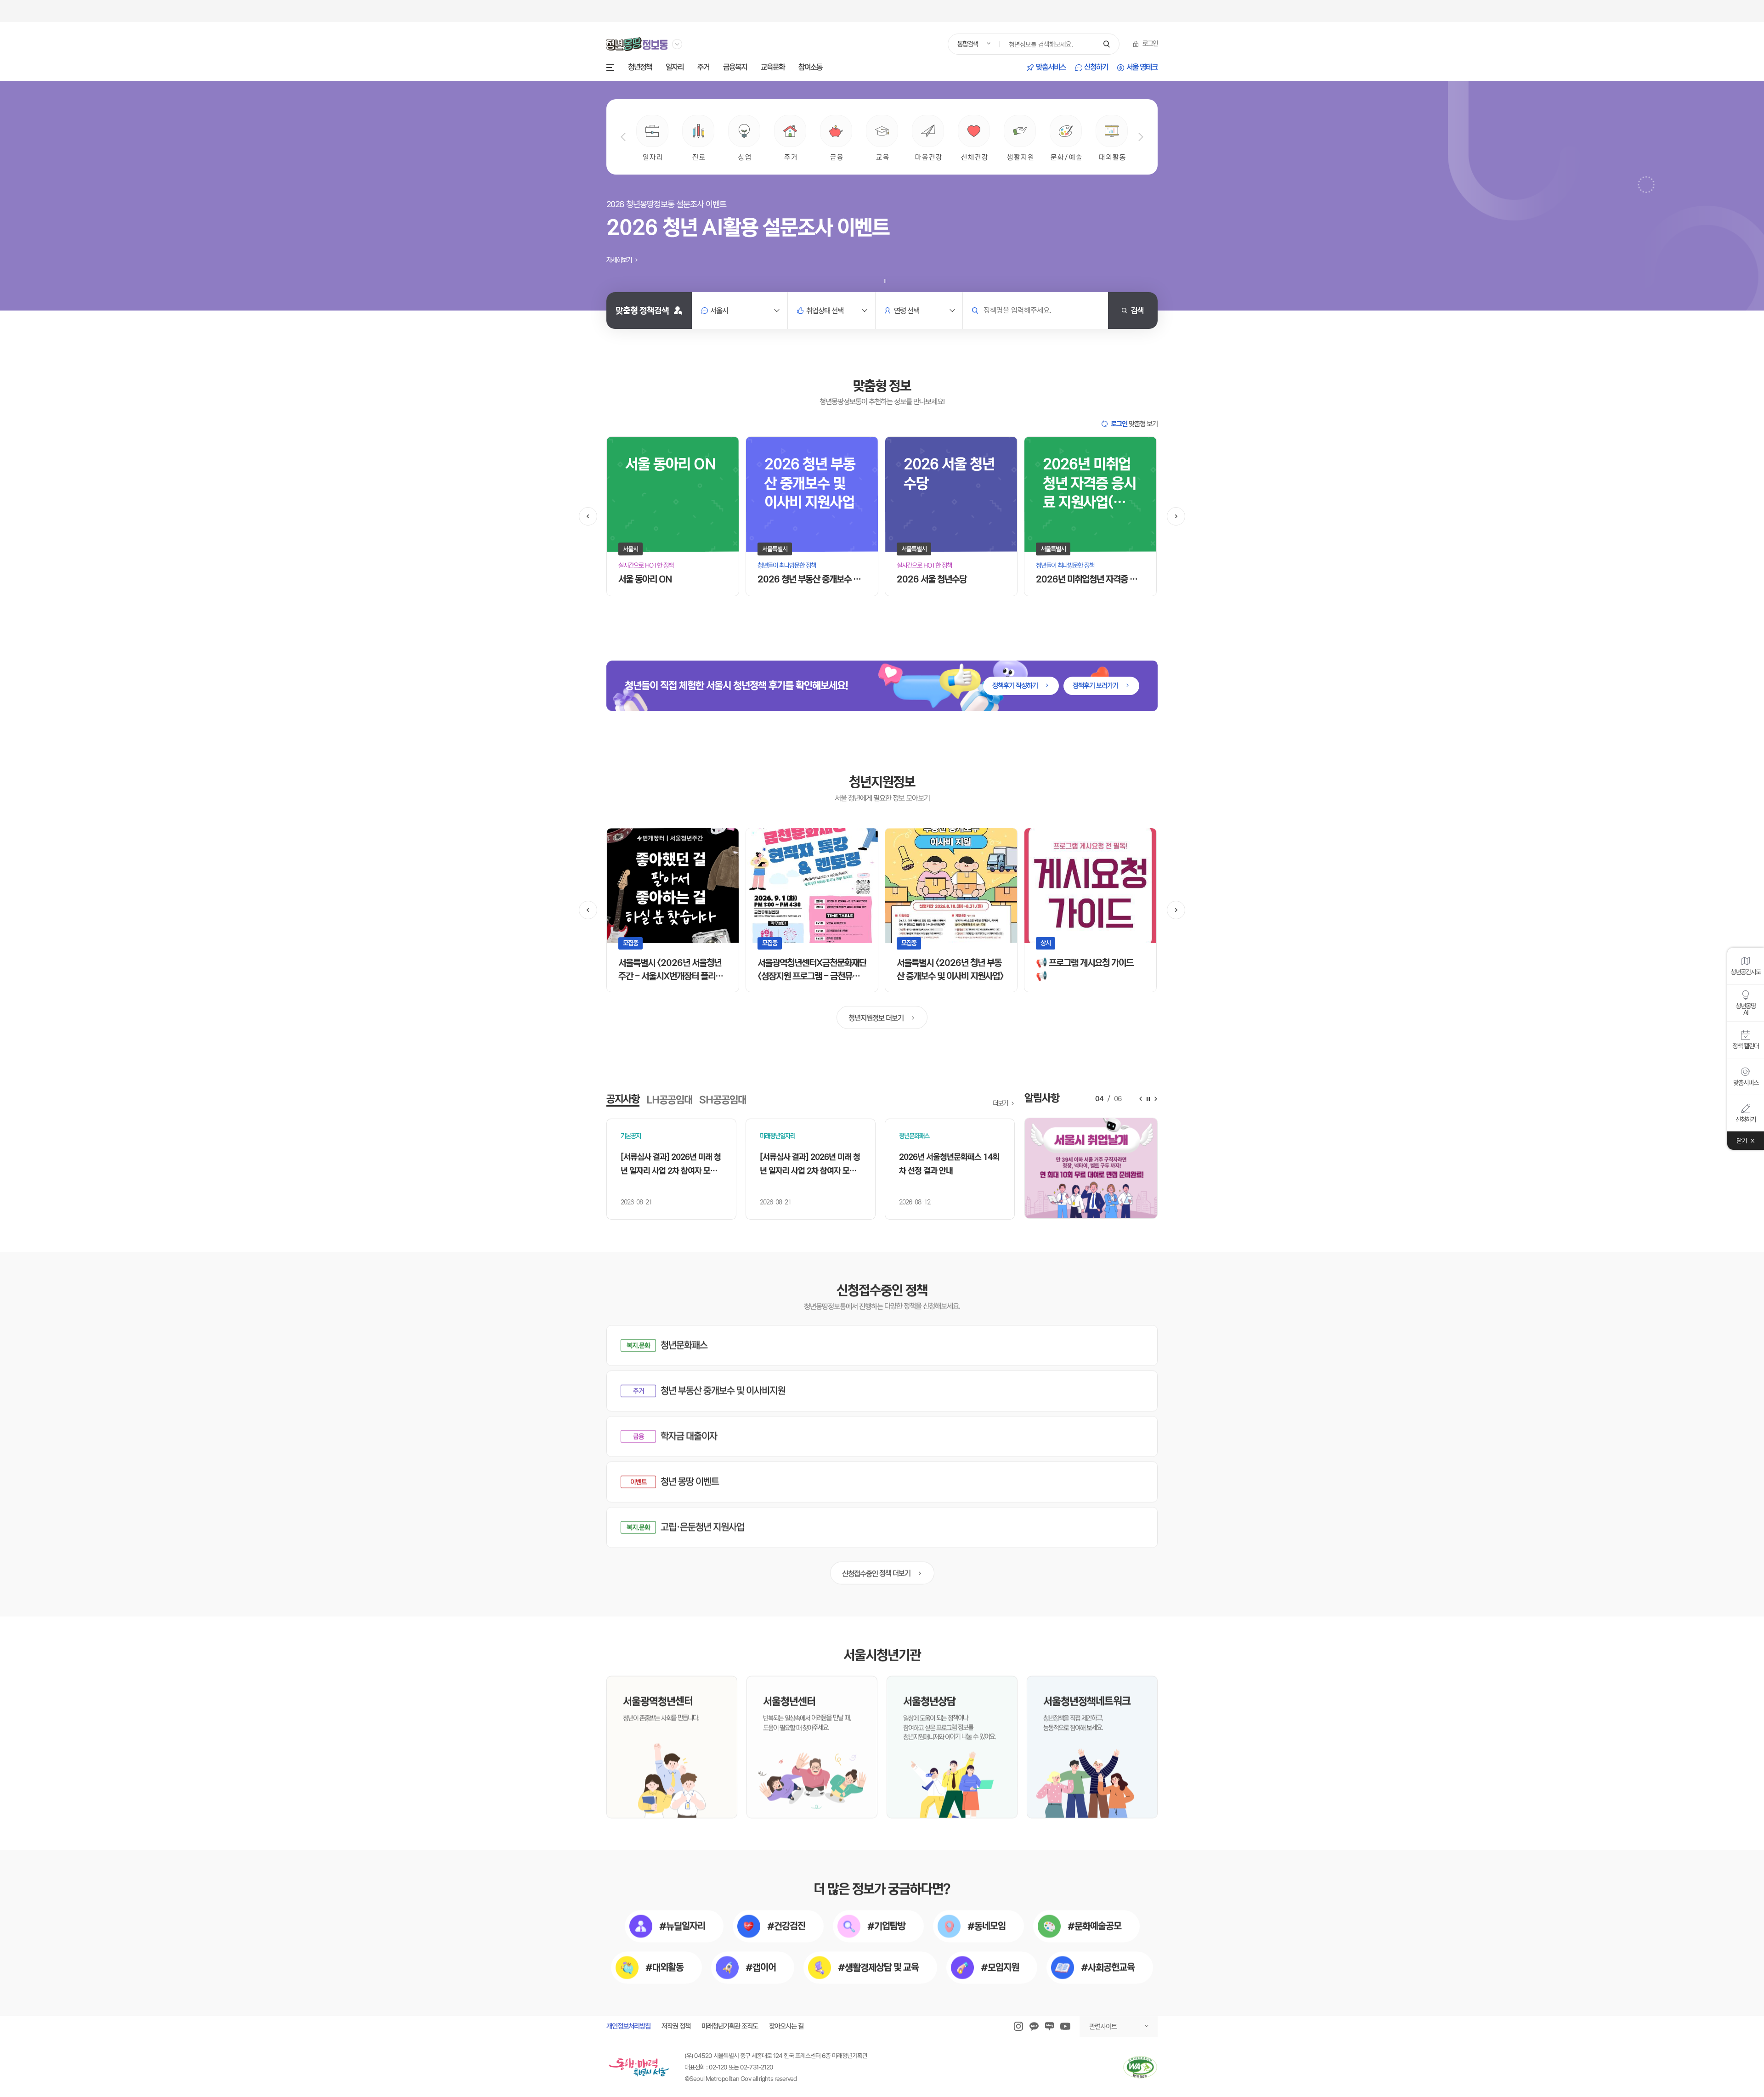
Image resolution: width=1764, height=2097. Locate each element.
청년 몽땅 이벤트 (690, 1482)
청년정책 (640, 68)
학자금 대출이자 (689, 1436)
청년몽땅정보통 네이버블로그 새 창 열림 (1049, 2026)
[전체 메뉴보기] (610, 68)
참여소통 (810, 68)
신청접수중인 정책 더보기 (876, 1573)
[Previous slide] (623, 137)
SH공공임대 (723, 1100)
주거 (703, 68)
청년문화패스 (684, 1345)
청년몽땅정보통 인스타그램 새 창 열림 (1018, 2026)
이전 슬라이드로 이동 (588, 516)
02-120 (718, 2067)
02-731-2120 (757, 2067)
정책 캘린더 (1746, 1045)
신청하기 (1096, 68)
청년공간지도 (1746, 972)
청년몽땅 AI (1746, 1009)
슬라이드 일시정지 (885, 281)
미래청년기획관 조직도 (730, 2026)
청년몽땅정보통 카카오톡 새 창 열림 (1034, 2026)
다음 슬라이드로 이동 (1176, 516)
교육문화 (773, 68)
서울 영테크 (1142, 68)
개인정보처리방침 (628, 2026)
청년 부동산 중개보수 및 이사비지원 (723, 1391)
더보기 (1001, 1103)
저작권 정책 (676, 2026)
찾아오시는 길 (786, 2026)
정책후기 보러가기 (1096, 686)
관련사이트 (1103, 2026)
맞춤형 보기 (1134, 424)
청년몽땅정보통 (637, 44)
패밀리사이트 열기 (677, 44)
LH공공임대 (669, 1100)
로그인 (1150, 44)
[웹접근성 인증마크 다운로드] (1140, 2067)
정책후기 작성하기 (1016, 686)
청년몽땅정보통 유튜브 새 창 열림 (1065, 2026)
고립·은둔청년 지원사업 (702, 1527)
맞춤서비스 (1051, 68)
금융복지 (735, 68)
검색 (1137, 310)
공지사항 (623, 1099)
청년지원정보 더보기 (877, 1018)
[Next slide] (1141, 137)
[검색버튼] (1106, 44)
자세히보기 (620, 260)
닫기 (1742, 1140)
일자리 (675, 68)
